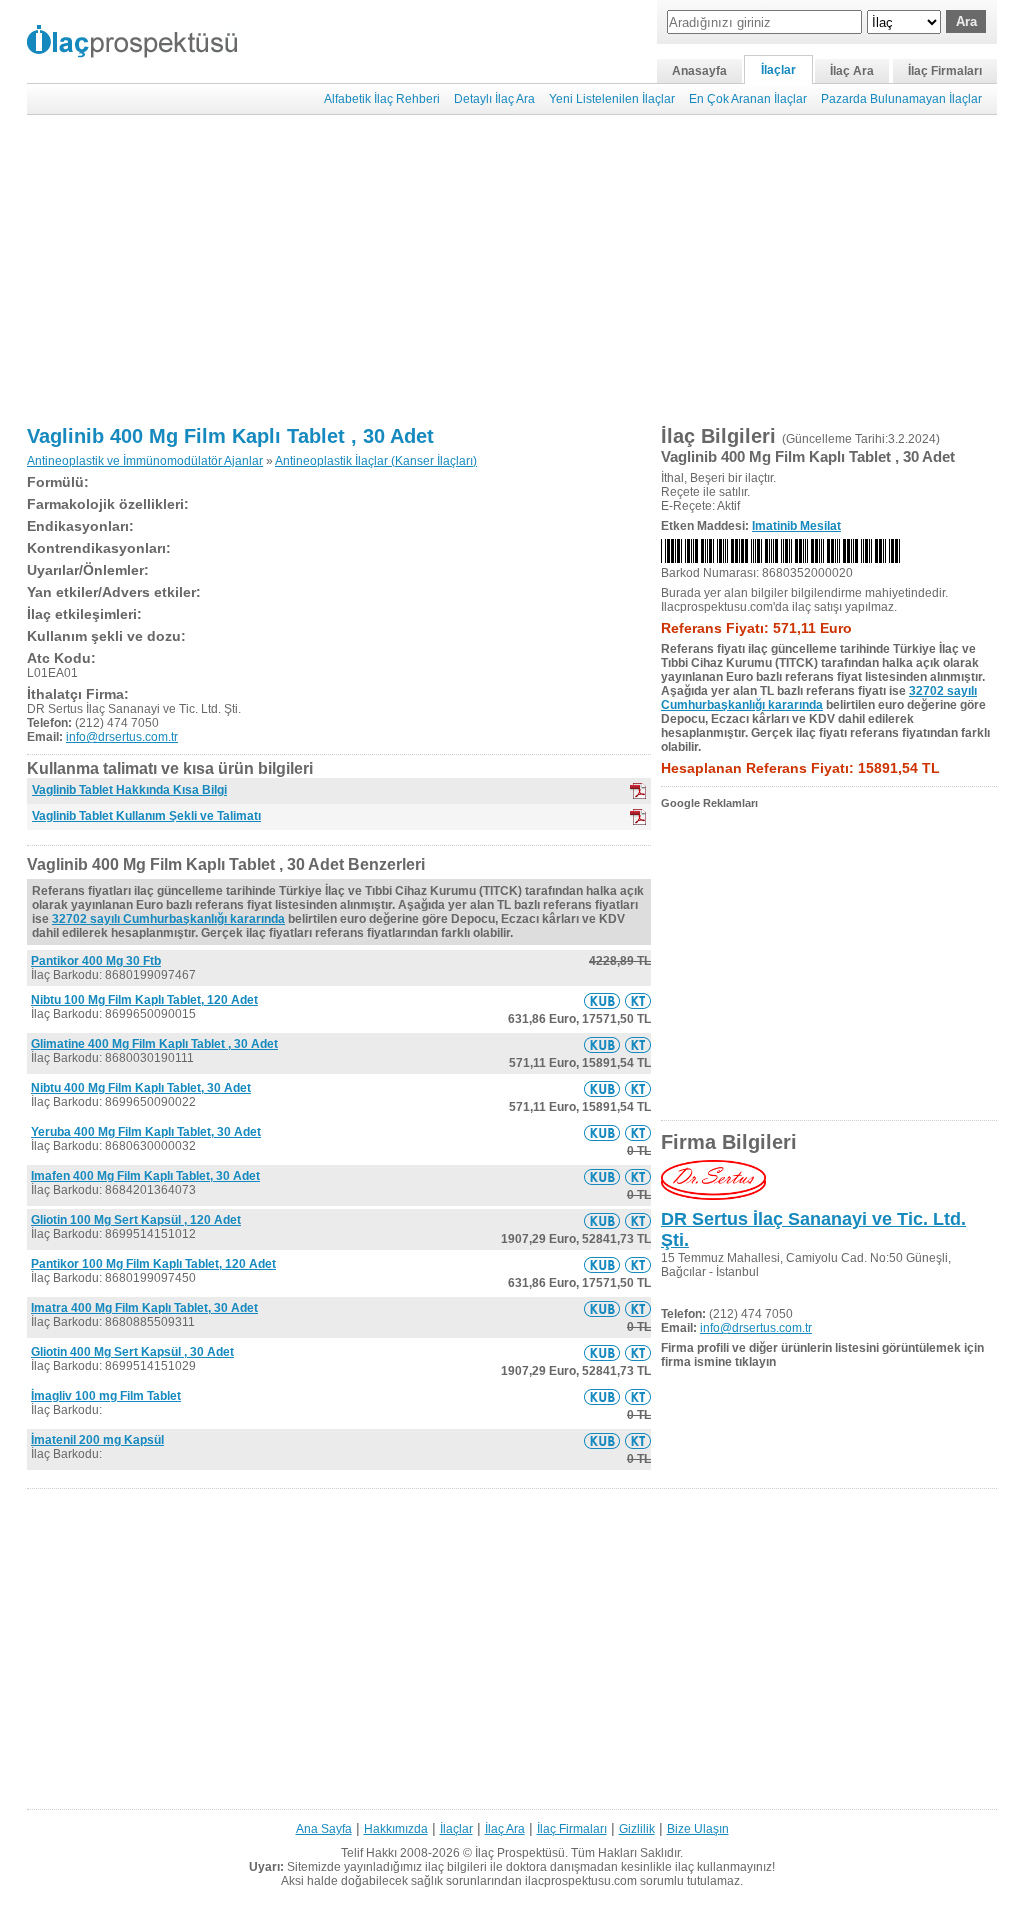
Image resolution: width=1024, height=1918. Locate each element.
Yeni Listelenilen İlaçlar (612, 99)
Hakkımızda (396, 1829)
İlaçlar (778, 70)
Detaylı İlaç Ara (494, 99)
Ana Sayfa (324, 1829)
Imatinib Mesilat (796, 526)
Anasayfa (699, 71)
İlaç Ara (852, 71)
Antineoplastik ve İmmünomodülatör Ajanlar (145, 461)
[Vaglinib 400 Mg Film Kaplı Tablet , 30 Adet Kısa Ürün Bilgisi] (602, 1001)
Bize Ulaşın (698, 1829)
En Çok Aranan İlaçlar (748, 99)
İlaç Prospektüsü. (521, 1853)
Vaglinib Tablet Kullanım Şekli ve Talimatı (146, 816)
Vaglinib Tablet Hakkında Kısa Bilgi (129, 790)
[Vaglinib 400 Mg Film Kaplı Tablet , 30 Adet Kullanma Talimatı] (638, 1001)
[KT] (638, 817)
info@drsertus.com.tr (122, 737)
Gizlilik (637, 1829)
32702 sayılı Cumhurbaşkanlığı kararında (168, 919)
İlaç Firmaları (945, 71)
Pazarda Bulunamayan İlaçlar (901, 99)
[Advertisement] (512, 270)
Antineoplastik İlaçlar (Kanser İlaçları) (376, 461)
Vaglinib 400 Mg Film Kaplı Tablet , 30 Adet (230, 436)
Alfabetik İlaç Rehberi (382, 99)
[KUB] (638, 791)
